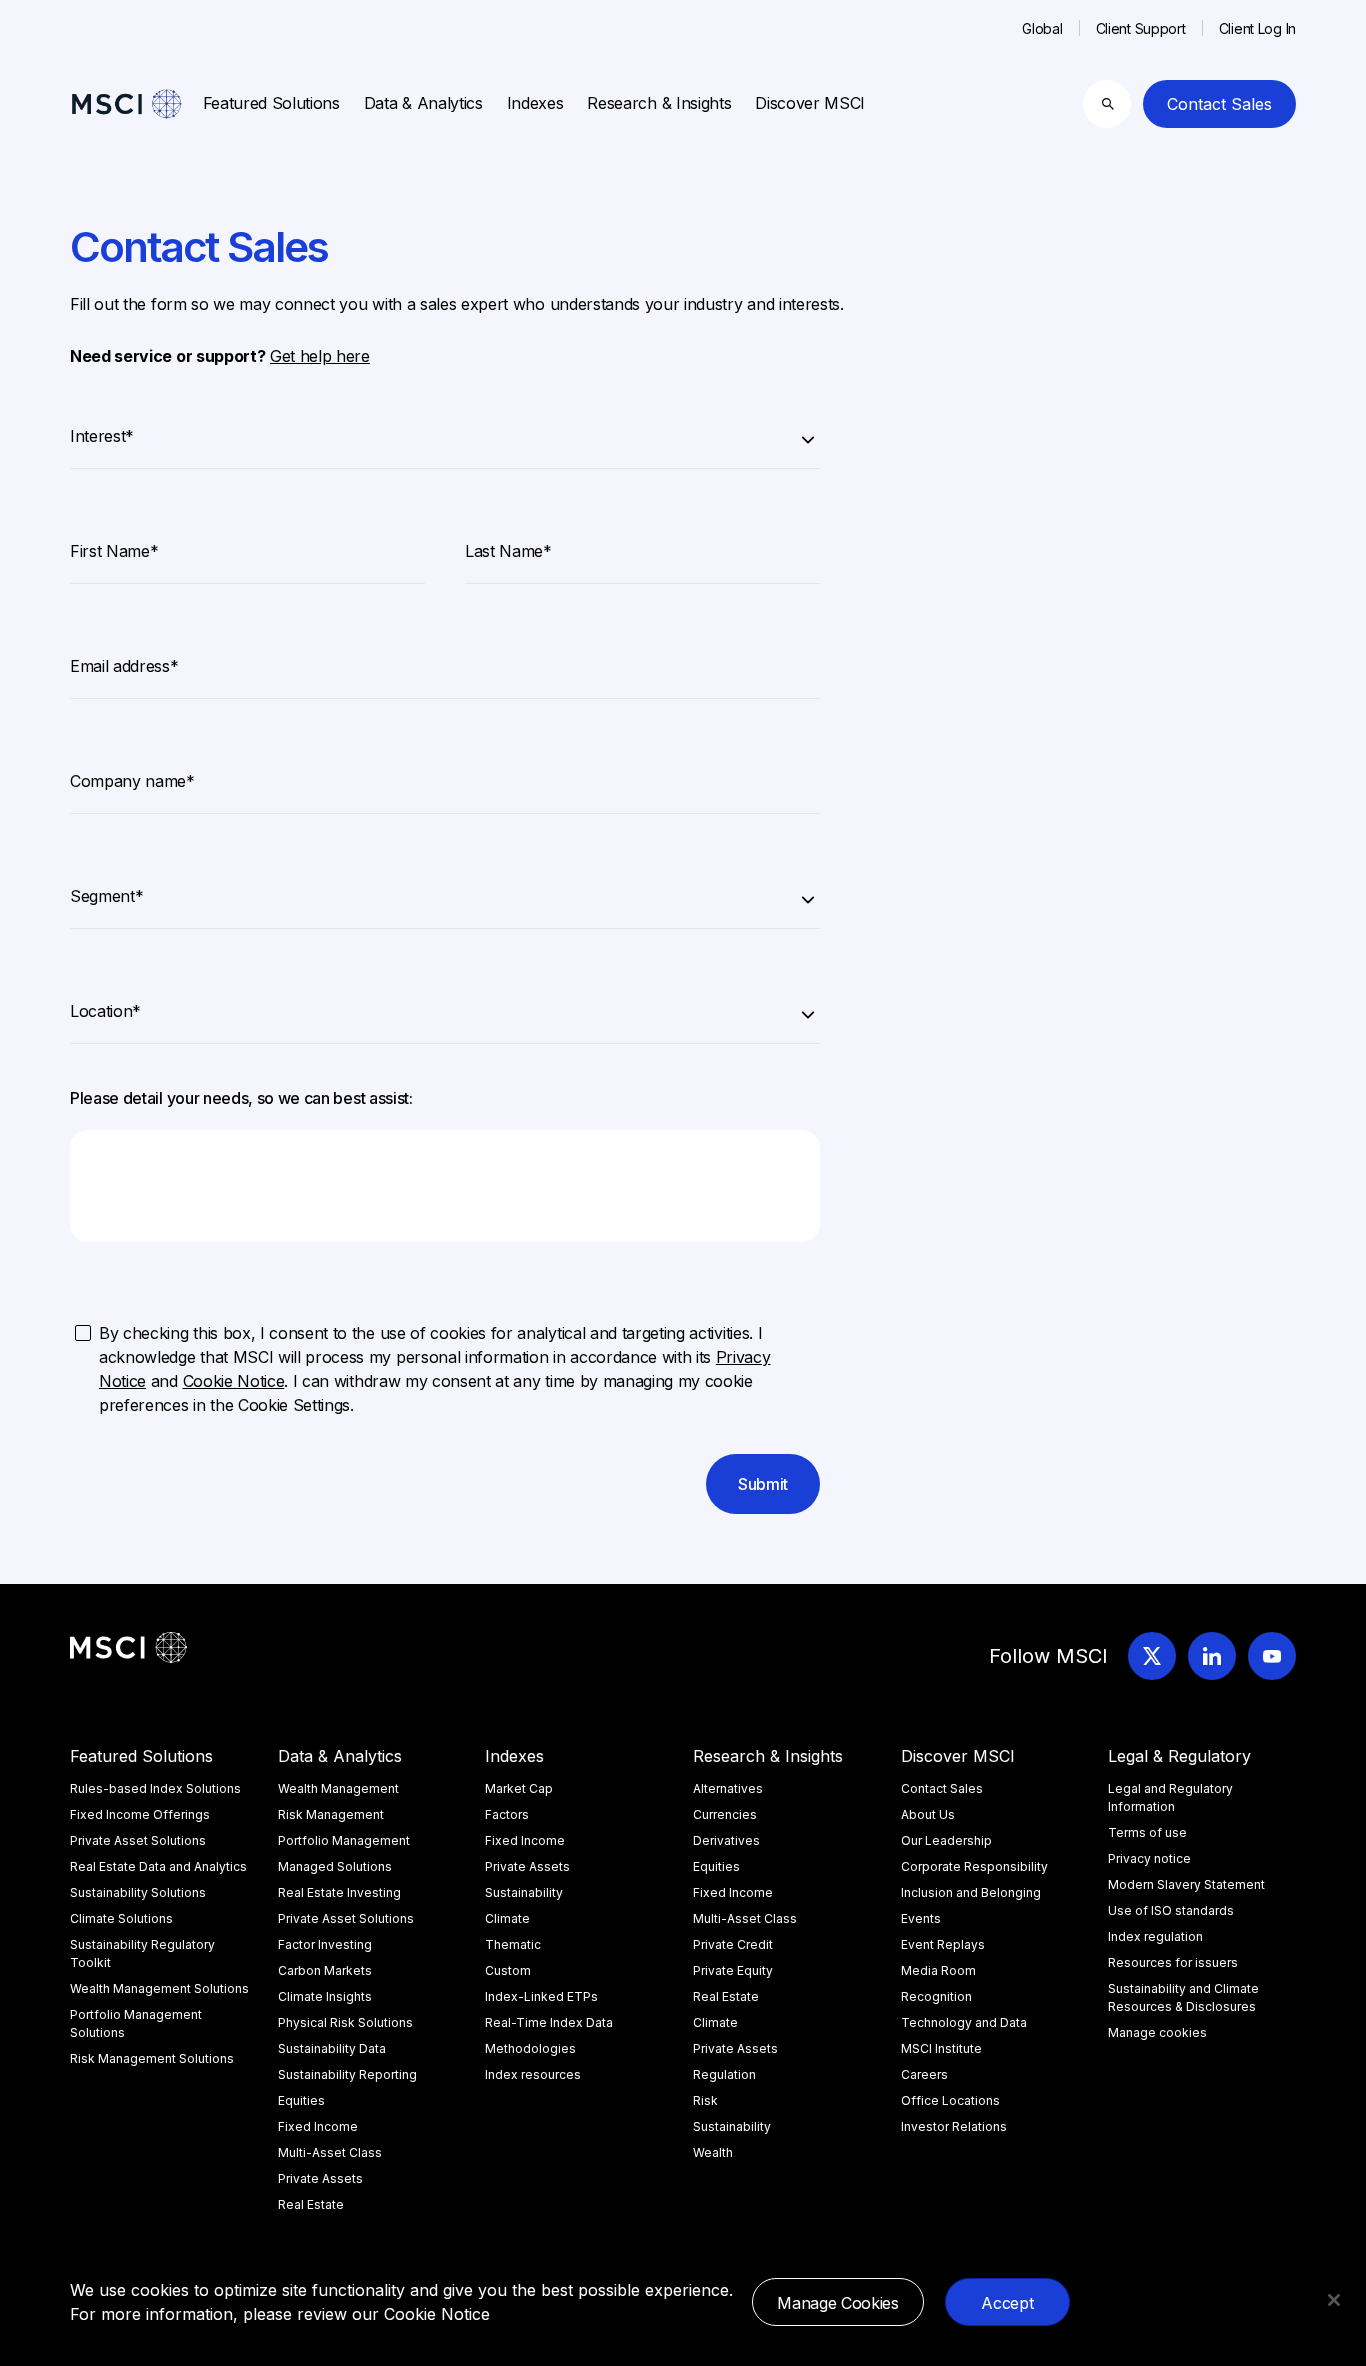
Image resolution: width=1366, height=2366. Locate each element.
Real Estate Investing (339, 1892)
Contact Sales (1219, 104)
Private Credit (733, 1944)
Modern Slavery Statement (1186, 1884)
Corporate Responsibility (974, 1866)
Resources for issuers (1173, 1962)
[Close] (1334, 2300)
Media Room (938, 1970)
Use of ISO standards (1171, 1910)
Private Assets (320, 2178)
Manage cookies (1157, 2032)
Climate (507, 1918)
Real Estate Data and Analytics (158, 1866)
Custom (508, 1970)
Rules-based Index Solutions (155, 1788)
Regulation (724, 2074)
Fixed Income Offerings (140, 1814)
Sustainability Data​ (332, 2048)
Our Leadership (946, 1840)
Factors (507, 1814)
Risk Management (331, 1814)
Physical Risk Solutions (345, 2022)
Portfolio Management (344, 1840)
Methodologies (530, 2048)
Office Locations (950, 2100)
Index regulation (1155, 1936)
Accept (1007, 2303)
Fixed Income (318, 2126)
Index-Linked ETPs (541, 1996)
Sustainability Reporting (347, 2074)
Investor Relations (954, 2126)
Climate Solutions (121, 1918)
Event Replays (943, 1944)
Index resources (533, 2074)
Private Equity (733, 1970)
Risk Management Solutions (152, 2058)
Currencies (725, 1814)
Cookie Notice (437, 2314)
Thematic (513, 1944)
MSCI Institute (941, 2048)
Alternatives (728, 1788)
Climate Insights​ (325, 1996)
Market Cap (519, 1788)
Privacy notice (1149, 1858)
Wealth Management (338, 1788)
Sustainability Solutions (138, 1892)
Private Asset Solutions (138, 1840)
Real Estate (311, 2204)
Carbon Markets (325, 1970)
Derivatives (726, 1840)
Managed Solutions (335, 1866)
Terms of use (1147, 1832)
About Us (928, 1814)
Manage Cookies (838, 2303)
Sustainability (524, 1892)
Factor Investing (325, 1944)
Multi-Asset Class (330, 2152)
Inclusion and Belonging (971, 1892)
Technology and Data (964, 2022)
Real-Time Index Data (549, 2022)
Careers (924, 2074)
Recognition (936, 1996)
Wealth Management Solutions (159, 1988)
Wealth (713, 2152)
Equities (301, 2100)
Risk (705, 2100)
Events (921, 1918)
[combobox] (445, 432)
